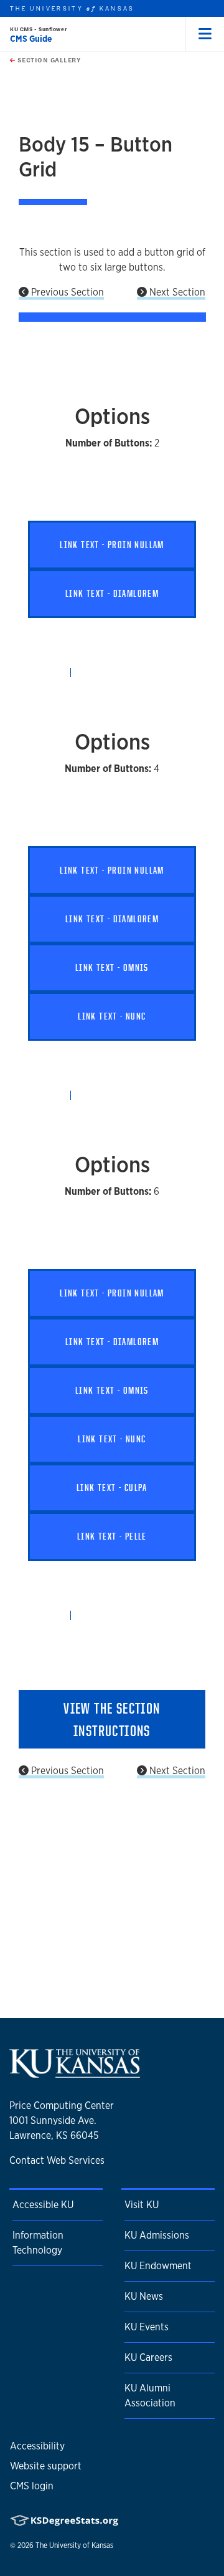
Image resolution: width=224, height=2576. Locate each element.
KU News (144, 2296)
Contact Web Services (57, 2160)
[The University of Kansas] (75, 2073)
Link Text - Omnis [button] (112, 967)
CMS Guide (31, 39)
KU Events (147, 2327)
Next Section (176, 292)
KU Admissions (157, 2235)
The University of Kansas (74, 2545)
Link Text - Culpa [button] (112, 1488)
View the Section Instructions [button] (112, 1719)
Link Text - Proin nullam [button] (112, 545)
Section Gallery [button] (48, 60)
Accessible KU (43, 2205)
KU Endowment (158, 2266)
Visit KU (142, 2205)
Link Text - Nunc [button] (112, 1016)
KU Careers (148, 2357)
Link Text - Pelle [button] (112, 1536)
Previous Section (66, 292)
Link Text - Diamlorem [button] (112, 593)
